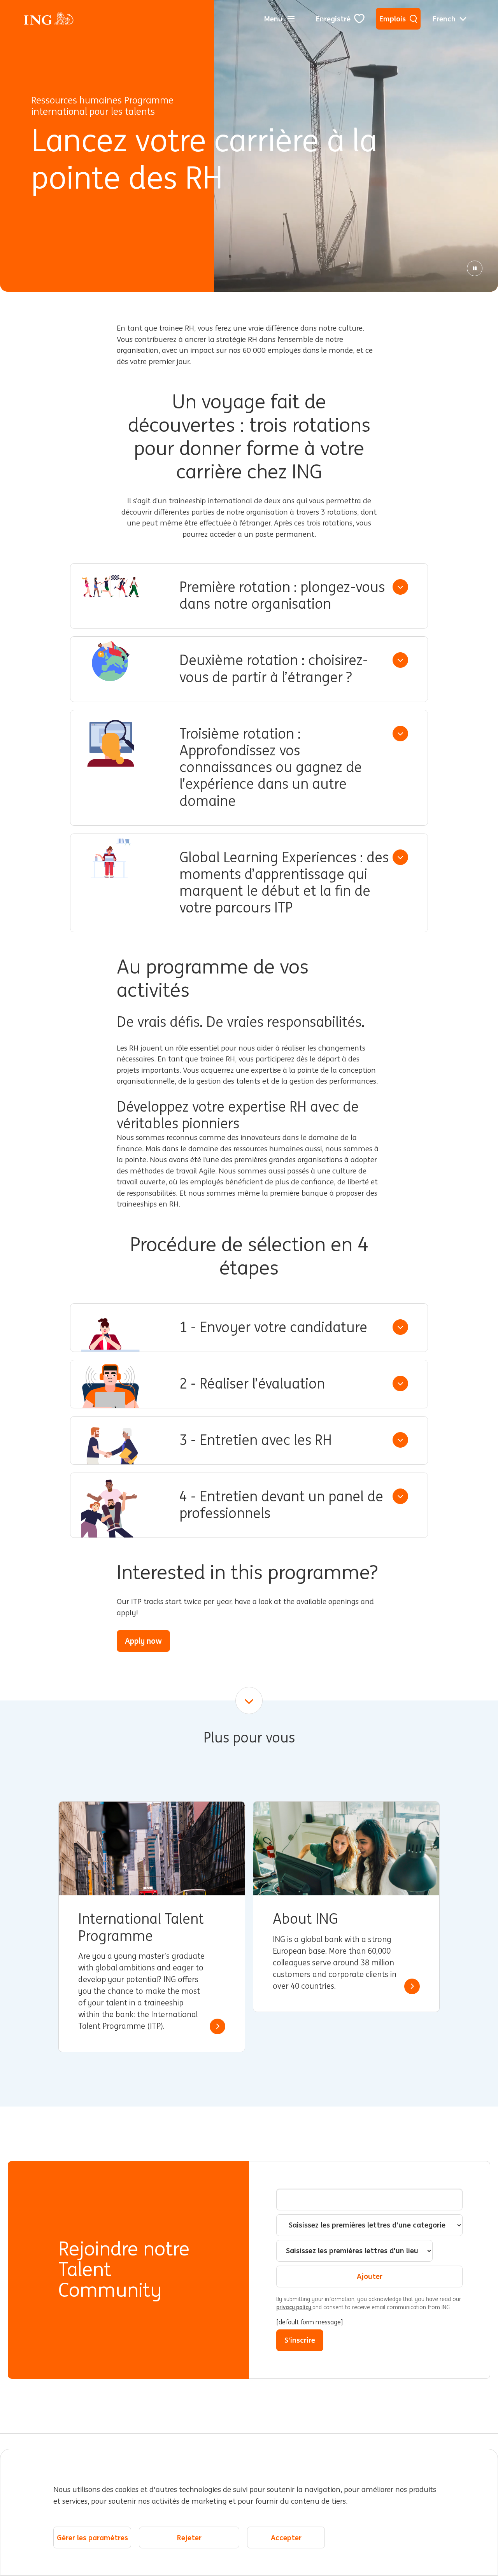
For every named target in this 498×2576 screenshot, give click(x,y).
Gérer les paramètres (92, 2537)
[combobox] (369, 2225)
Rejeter (189, 2537)
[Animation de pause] (475, 268)
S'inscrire (300, 2340)
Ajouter (370, 2276)
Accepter (286, 2537)
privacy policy (294, 2307)
